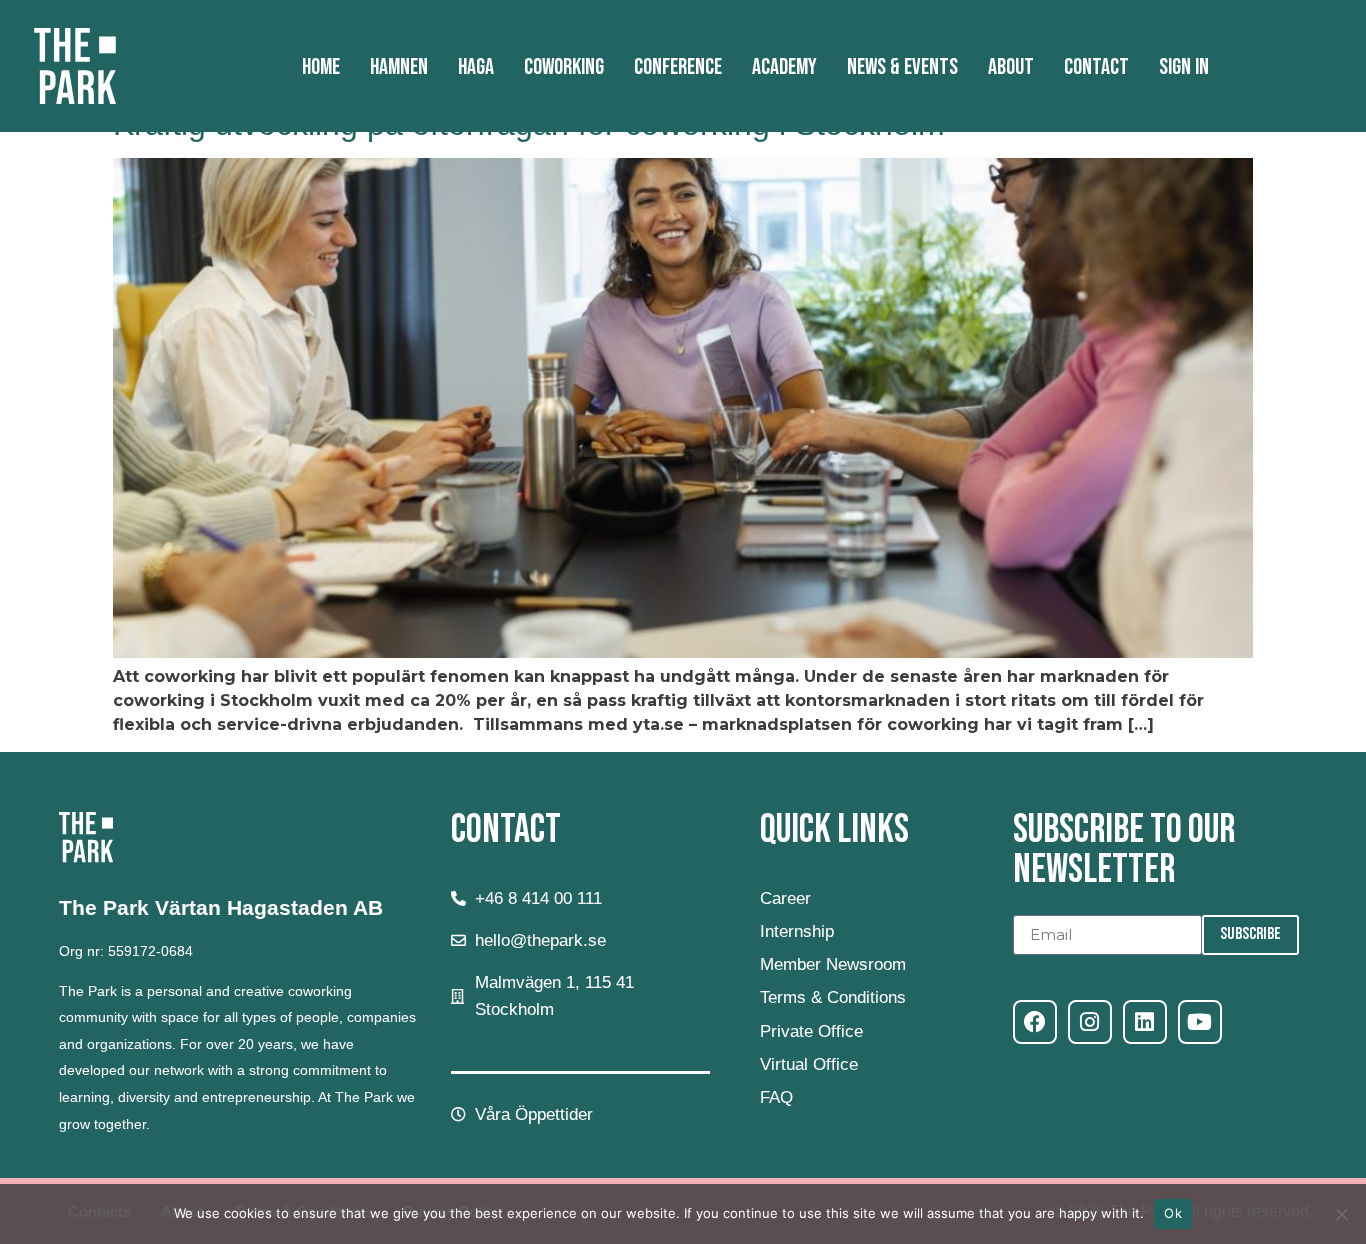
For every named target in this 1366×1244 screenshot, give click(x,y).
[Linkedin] (1145, 1022)
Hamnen (399, 67)
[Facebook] (1035, 1022)
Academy (784, 67)
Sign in (1184, 67)
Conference (678, 67)
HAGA (476, 67)
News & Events (902, 67)
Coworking (564, 67)
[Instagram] (1090, 1022)
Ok (1173, 1213)
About (1011, 67)
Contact (1096, 67)
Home (321, 67)
